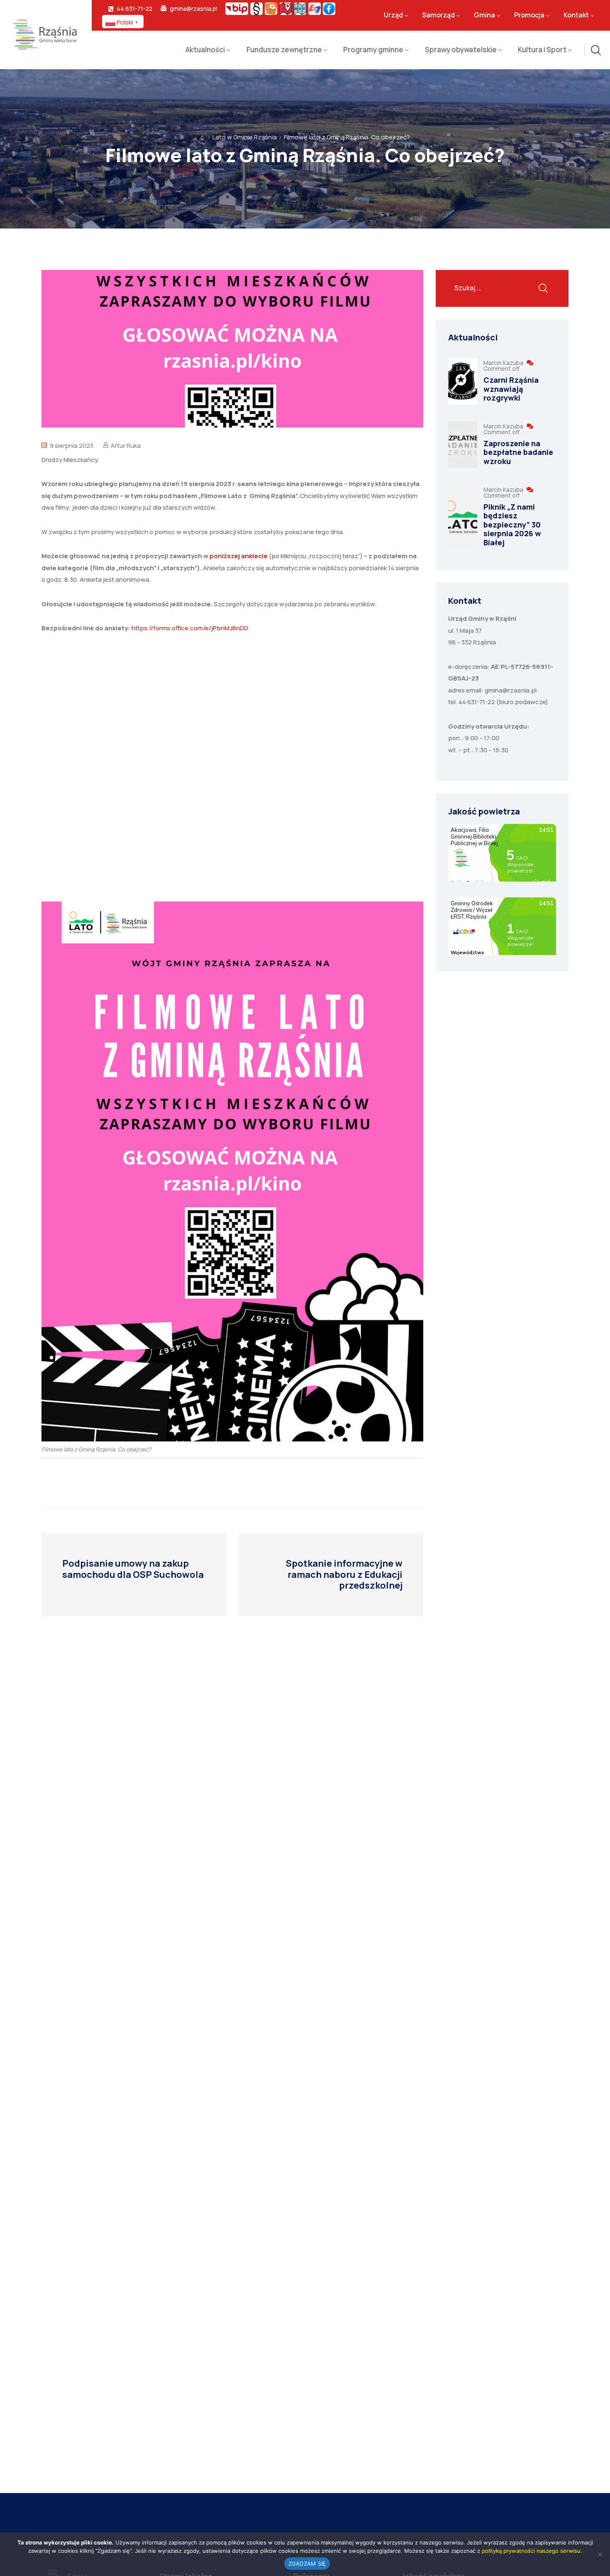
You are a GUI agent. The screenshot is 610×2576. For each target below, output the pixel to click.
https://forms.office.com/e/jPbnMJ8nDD (190, 628)
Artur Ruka (126, 446)
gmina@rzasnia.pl (193, 9)
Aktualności (205, 50)
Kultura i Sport (542, 50)
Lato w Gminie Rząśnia (245, 137)
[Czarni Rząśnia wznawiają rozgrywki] (463, 381)
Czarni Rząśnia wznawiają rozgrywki (511, 389)
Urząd (393, 15)
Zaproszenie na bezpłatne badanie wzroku (518, 452)
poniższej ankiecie (239, 556)
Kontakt (576, 15)
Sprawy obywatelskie (461, 50)
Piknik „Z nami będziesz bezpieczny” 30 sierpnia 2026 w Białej (512, 525)
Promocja (529, 15)
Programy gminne (373, 50)
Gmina (484, 15)
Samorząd (438, 15)
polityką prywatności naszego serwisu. (532, 2551)
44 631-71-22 (134, 9)
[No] (600, 2554)
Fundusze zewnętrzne (284, 50)
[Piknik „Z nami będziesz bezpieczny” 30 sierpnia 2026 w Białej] (463, 517)
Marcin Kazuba (504, 363)
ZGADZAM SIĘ (307, 2564)
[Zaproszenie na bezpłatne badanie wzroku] (463, 445)
